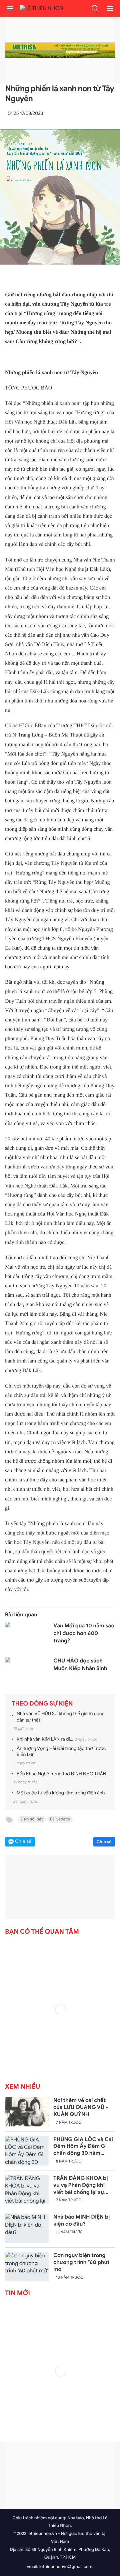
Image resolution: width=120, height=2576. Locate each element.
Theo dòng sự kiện (42, 1704)
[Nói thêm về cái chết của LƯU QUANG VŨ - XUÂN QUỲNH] (27, 2112)
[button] (95, 8)
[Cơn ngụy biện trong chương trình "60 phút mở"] (27, 2267)
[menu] (10, 8)
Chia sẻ (104, 1842)
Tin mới (17, 2293)
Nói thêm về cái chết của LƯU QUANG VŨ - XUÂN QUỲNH (81, 2107)
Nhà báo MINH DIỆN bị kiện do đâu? (82, 2220)
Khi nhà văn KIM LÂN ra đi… (45, 1739)
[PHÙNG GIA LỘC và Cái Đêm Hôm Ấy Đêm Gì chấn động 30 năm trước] (27, 2151)
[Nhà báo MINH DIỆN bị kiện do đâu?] (27, 2228)
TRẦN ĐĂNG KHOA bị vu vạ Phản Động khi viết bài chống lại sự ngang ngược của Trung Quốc (83, 2185)
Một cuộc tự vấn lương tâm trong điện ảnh (61, 1793)
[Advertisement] (60, 2475)
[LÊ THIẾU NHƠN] (40, 9)
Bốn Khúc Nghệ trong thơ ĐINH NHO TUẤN (61, 1774)
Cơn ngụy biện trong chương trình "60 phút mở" (81, 2262)
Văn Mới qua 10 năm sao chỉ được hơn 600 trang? (84, 1633)
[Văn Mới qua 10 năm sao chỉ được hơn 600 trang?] (27, 1637)
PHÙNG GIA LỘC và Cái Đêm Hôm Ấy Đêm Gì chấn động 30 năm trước (83, 2146)
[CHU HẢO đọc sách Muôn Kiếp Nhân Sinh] (27, 1672)
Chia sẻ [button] (23, 1842)
